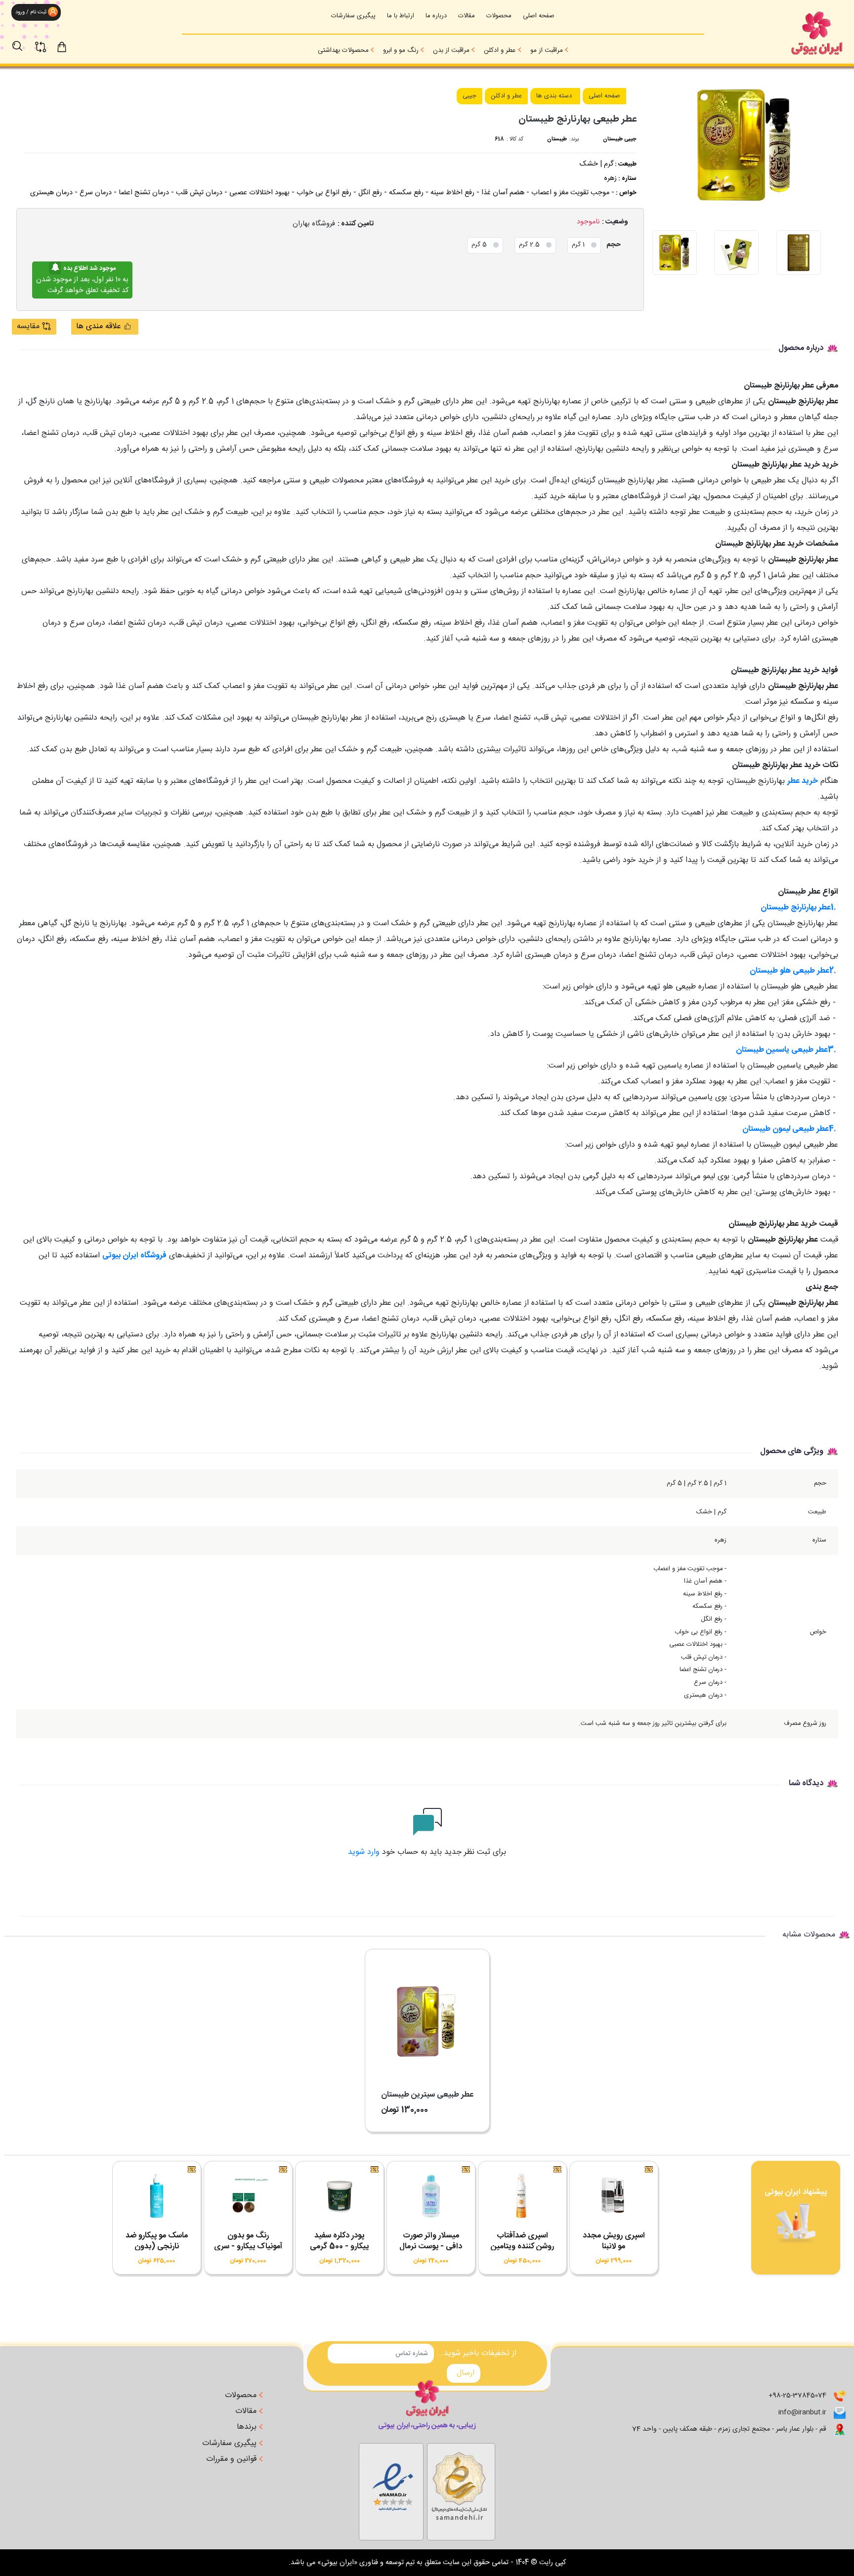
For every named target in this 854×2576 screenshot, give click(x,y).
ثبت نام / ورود (30, 12)
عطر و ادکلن (500, 50)
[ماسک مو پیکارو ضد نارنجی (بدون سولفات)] (157, 2199)
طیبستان (557, 139)
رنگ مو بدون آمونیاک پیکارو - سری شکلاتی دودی (248, 2247)
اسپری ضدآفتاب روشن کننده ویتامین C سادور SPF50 (522, 2247)
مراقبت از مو (547, 50)
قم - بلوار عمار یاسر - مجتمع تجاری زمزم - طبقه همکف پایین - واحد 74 (729, 2429)
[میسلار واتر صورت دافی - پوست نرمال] (431, 2199)
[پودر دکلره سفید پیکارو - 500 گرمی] (340, 2199)
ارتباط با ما (401, 16)
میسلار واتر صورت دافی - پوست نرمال (431, 2241)
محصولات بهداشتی (343, 50)
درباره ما (436, 16)
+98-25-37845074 (797, 2396)
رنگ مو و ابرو (401, 50)
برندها (248, 2427)
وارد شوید (364, 1852)
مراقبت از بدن (451, 50)
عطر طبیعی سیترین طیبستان (427, 2095)
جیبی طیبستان (620, 139)
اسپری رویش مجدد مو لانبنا (614, 2241)
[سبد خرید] (71, 46)
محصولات (499, 16)
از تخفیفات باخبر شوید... (476, 2354)
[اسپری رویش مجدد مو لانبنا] (614, 2199)
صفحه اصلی (539, 16)
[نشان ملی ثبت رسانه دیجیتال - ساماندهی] (391, 2490)
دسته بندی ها (554, 96)
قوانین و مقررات (233, 2459)
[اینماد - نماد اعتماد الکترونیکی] (461, 2490)
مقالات (467, 16)
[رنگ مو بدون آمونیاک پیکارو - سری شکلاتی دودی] (248, 2199)
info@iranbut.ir (802, 2412)
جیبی (470, 96)
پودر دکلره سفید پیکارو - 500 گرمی (339, 2241)
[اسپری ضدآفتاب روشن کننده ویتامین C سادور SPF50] (522, 2199)
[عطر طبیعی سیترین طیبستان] (427, 2014)
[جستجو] (22, 41)
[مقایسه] (46, 41)
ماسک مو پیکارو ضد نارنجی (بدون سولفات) (157, 2247)
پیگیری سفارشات (353, 16)
